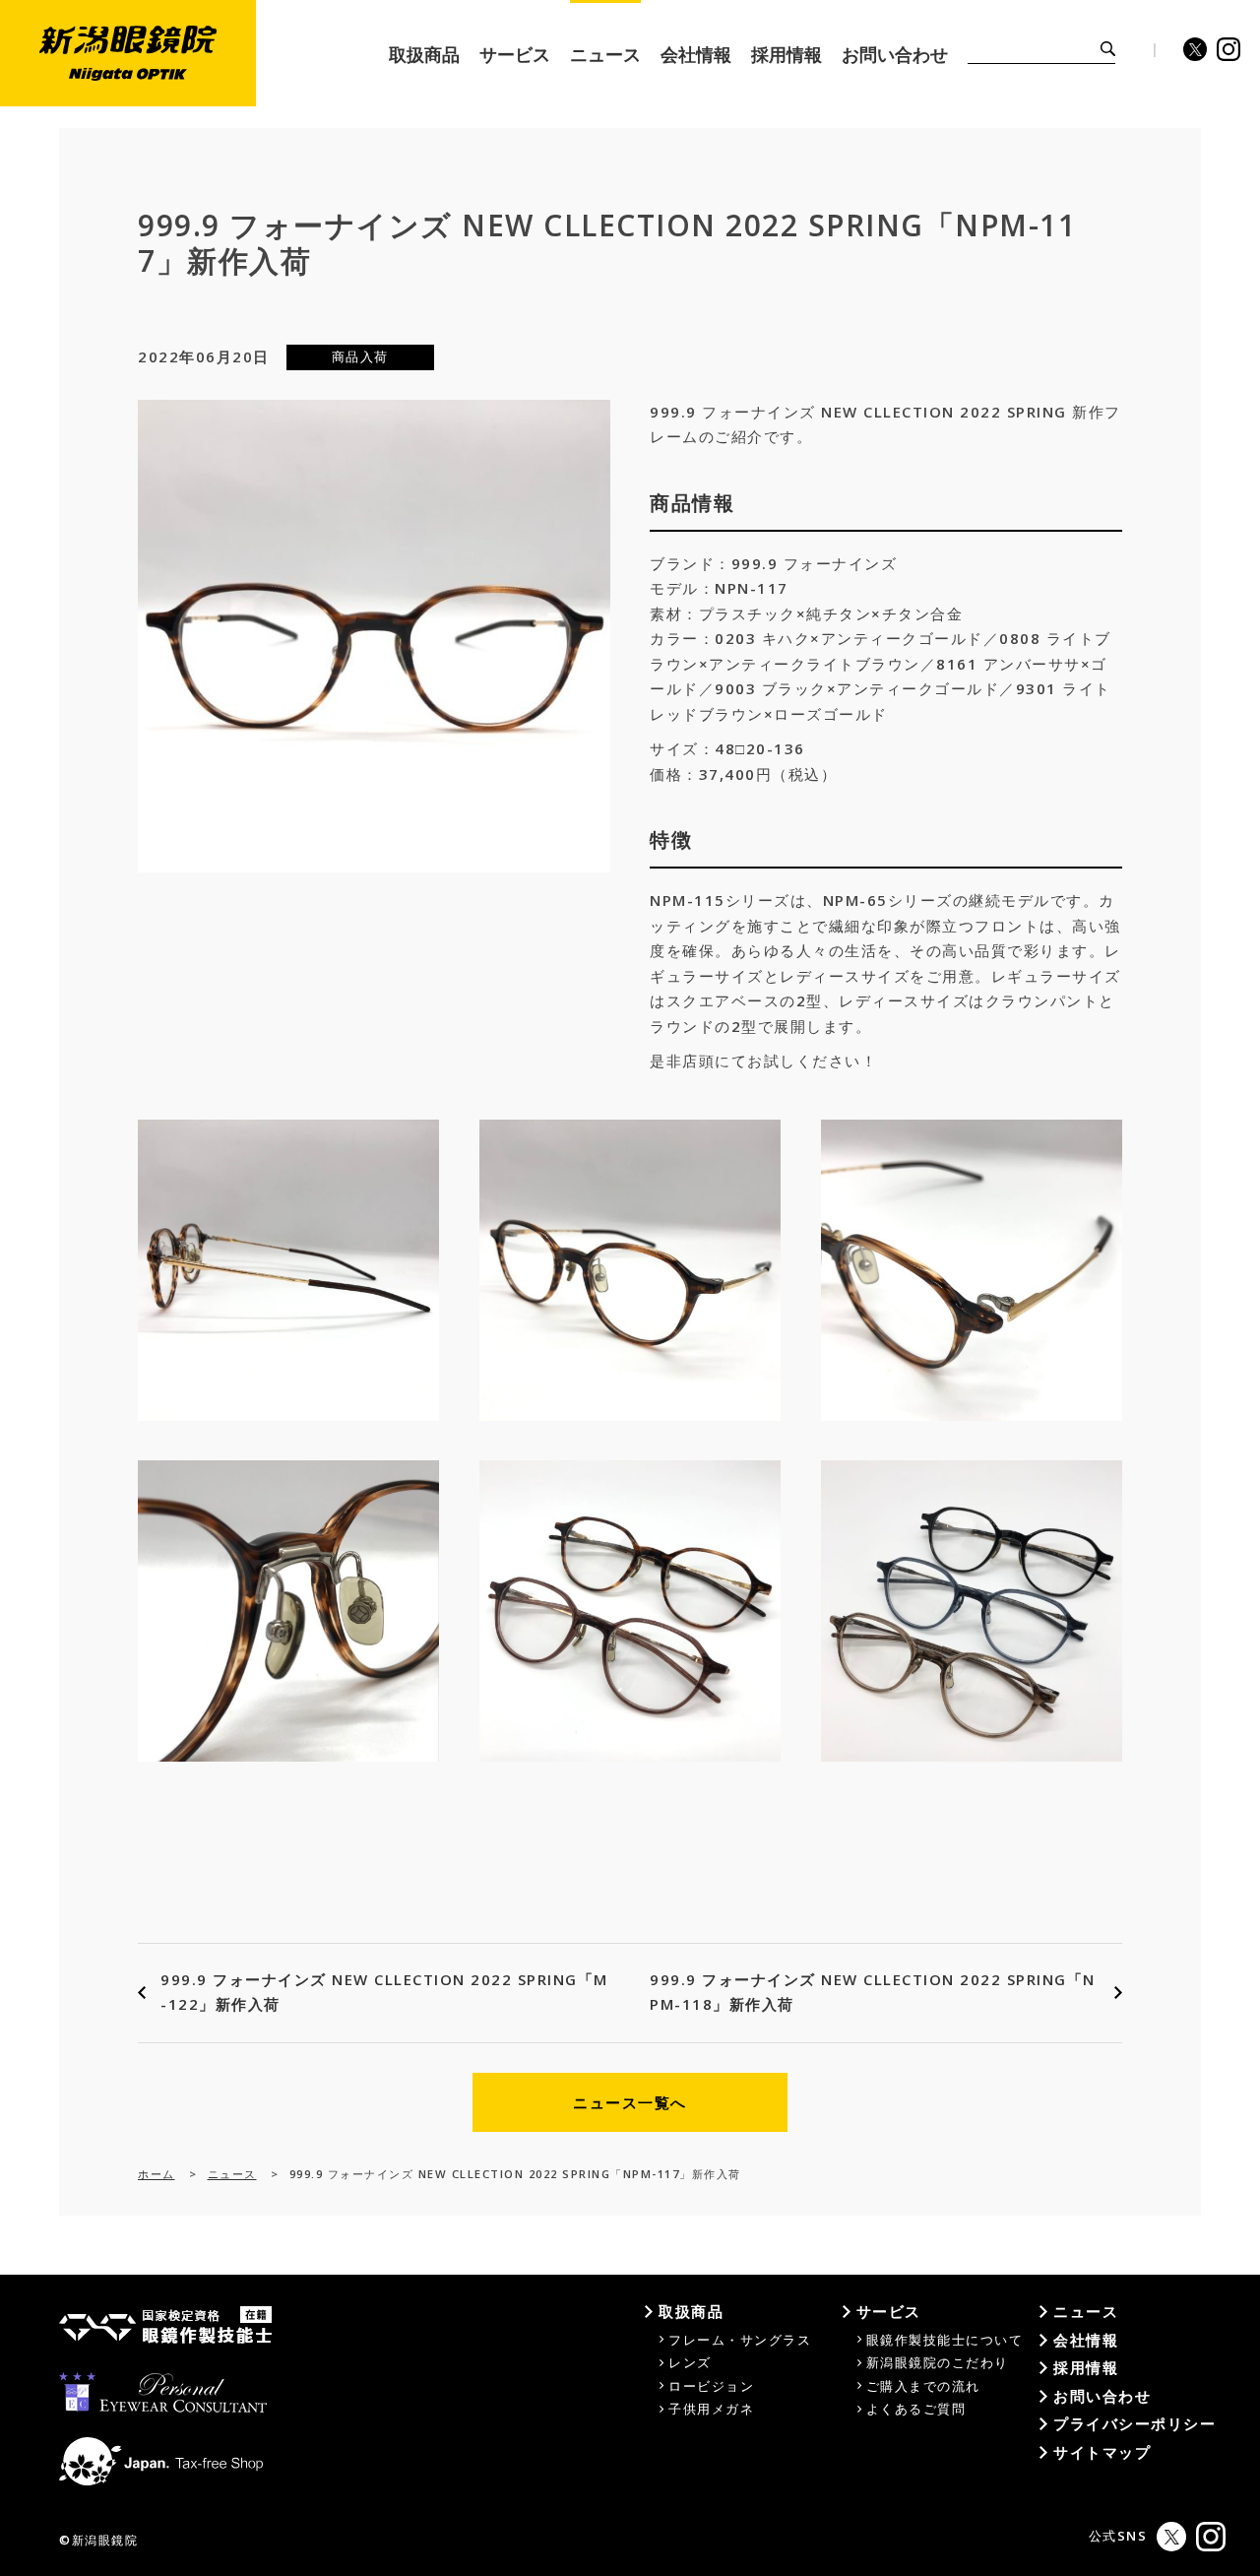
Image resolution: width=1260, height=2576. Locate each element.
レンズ (690, 2362)
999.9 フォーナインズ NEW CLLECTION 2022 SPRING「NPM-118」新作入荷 (873, 1992)
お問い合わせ (1102, 2396)
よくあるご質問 (916, 2409)
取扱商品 (691, 2311)
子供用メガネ (711, 2409)
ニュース (232, 2174)
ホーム (157, 2174)
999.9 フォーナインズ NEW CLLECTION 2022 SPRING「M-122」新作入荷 (384, 1992)
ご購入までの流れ (923, 2386)
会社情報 (1086, 2340)
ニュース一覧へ (630, 2102)
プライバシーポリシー (1134, 2423)
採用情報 (1086, 2367)
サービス (889, 2311)
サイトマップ (1102, 2452)
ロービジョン (711, 2386)
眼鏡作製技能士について (945, 2340)
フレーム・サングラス (740, 2340)
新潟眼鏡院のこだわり (938, 2362)
